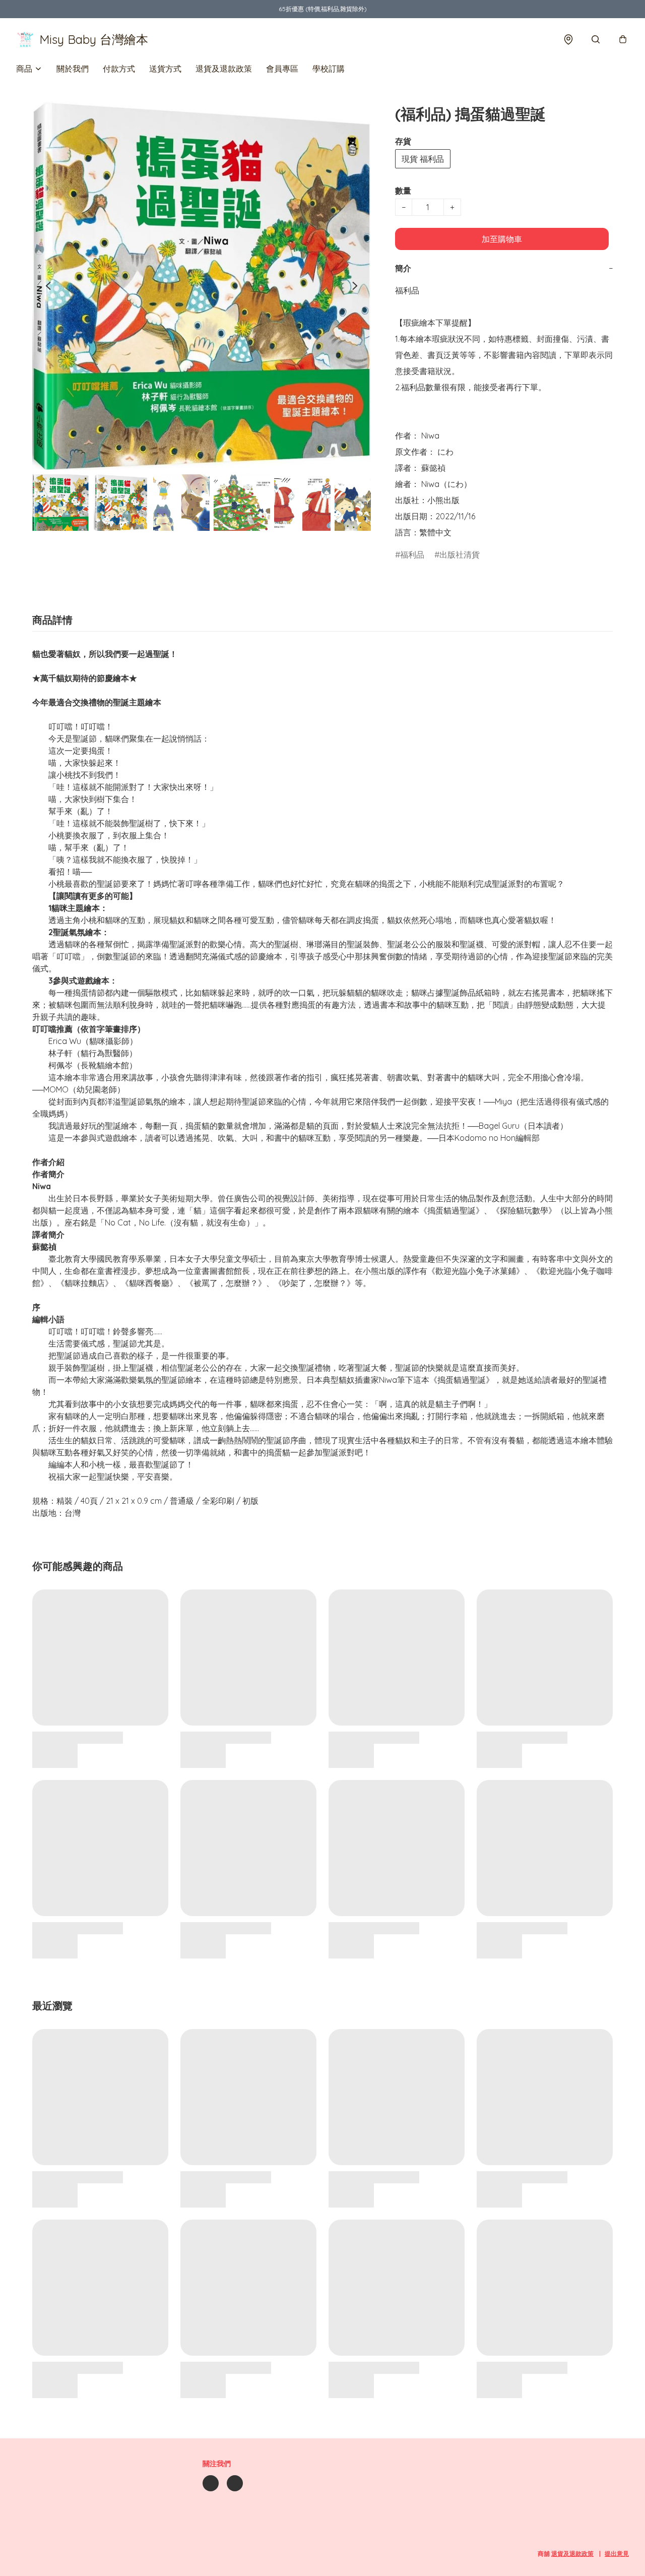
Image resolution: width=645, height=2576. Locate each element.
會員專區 (282, 69)
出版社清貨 (460, 555)
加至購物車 (502, 239)
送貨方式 (165, 69)
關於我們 (73, 69)
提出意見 (617, 2554)
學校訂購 (329, 69)
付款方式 (119, 69)
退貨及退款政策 (224, 69)
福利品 (412, 555)
